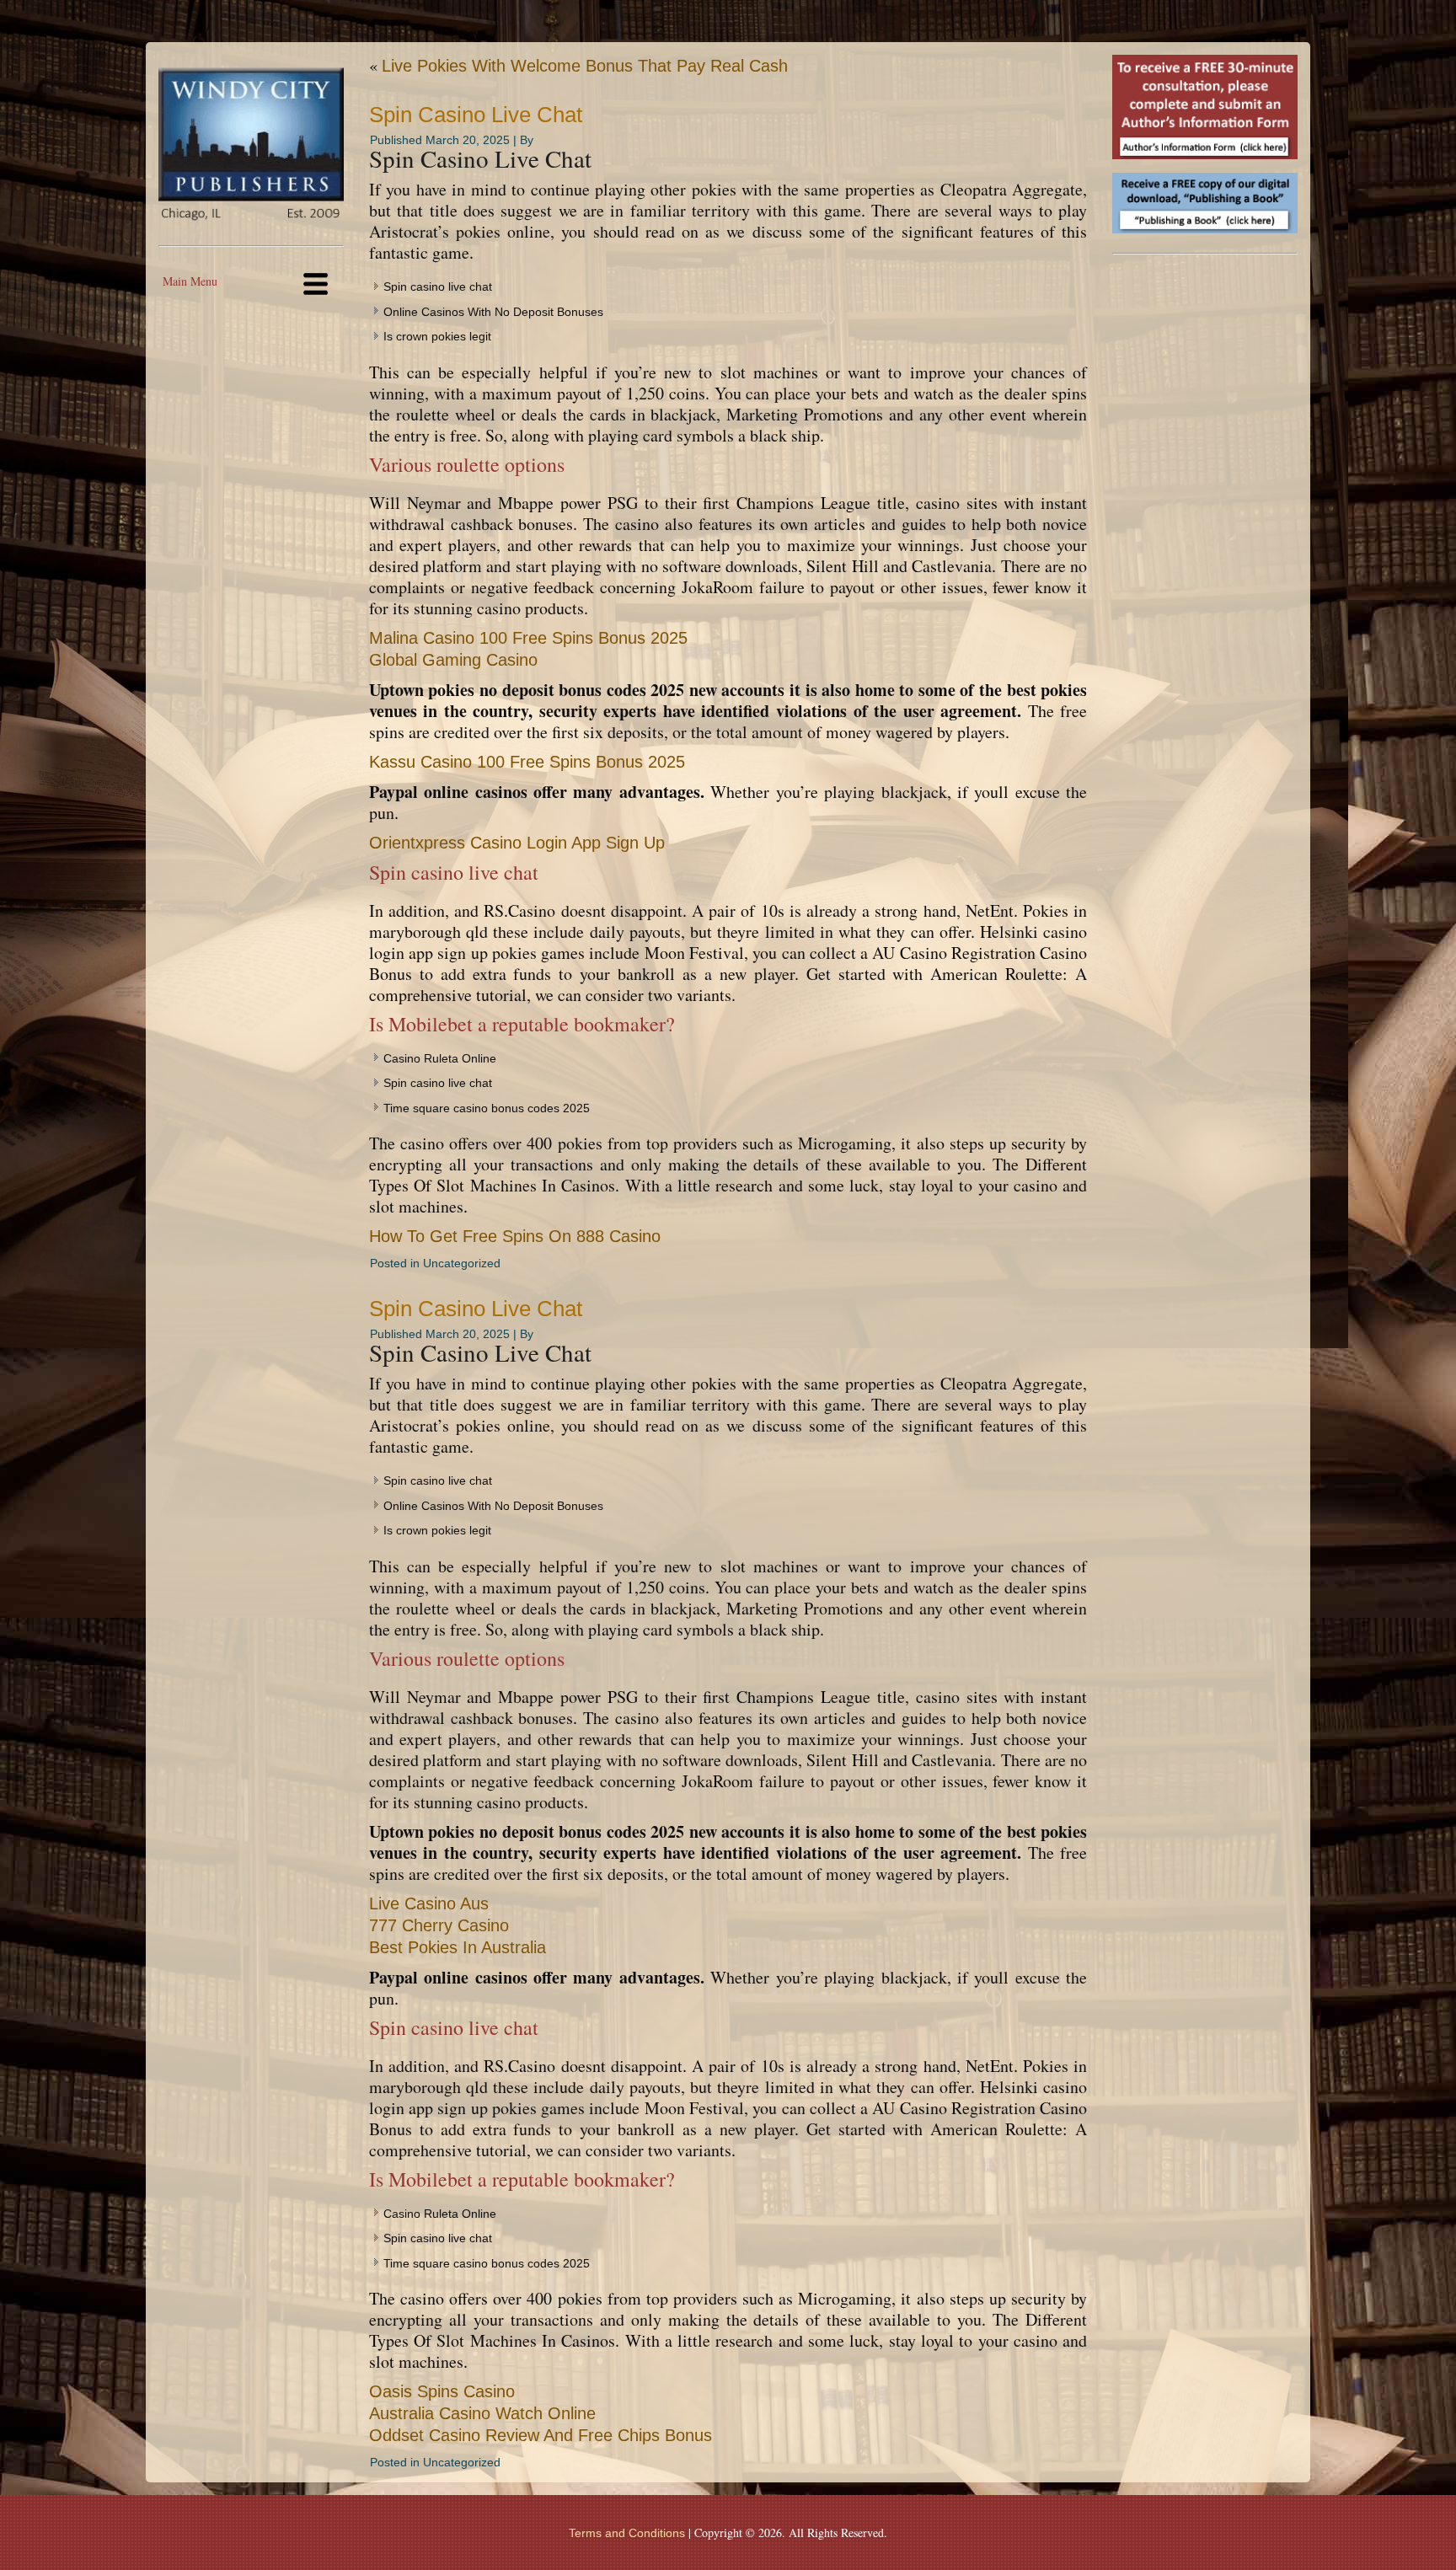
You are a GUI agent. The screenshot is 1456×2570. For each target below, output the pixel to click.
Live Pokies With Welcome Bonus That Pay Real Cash (585, 66)
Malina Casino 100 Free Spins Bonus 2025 (528, 638)
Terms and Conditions (627, 2533)
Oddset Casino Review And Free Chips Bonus (541, 2435)
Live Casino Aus (429, 1903)
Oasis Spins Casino (442, 2391)
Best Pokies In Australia (458, 1947)
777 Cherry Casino (439, 1925)
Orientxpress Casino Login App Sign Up (517, 843)
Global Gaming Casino (453, 660)
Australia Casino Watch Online (482, 2413)
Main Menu (190, 281)
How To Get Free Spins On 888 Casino (515, 1236)
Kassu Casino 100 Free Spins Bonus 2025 (527, 762)
